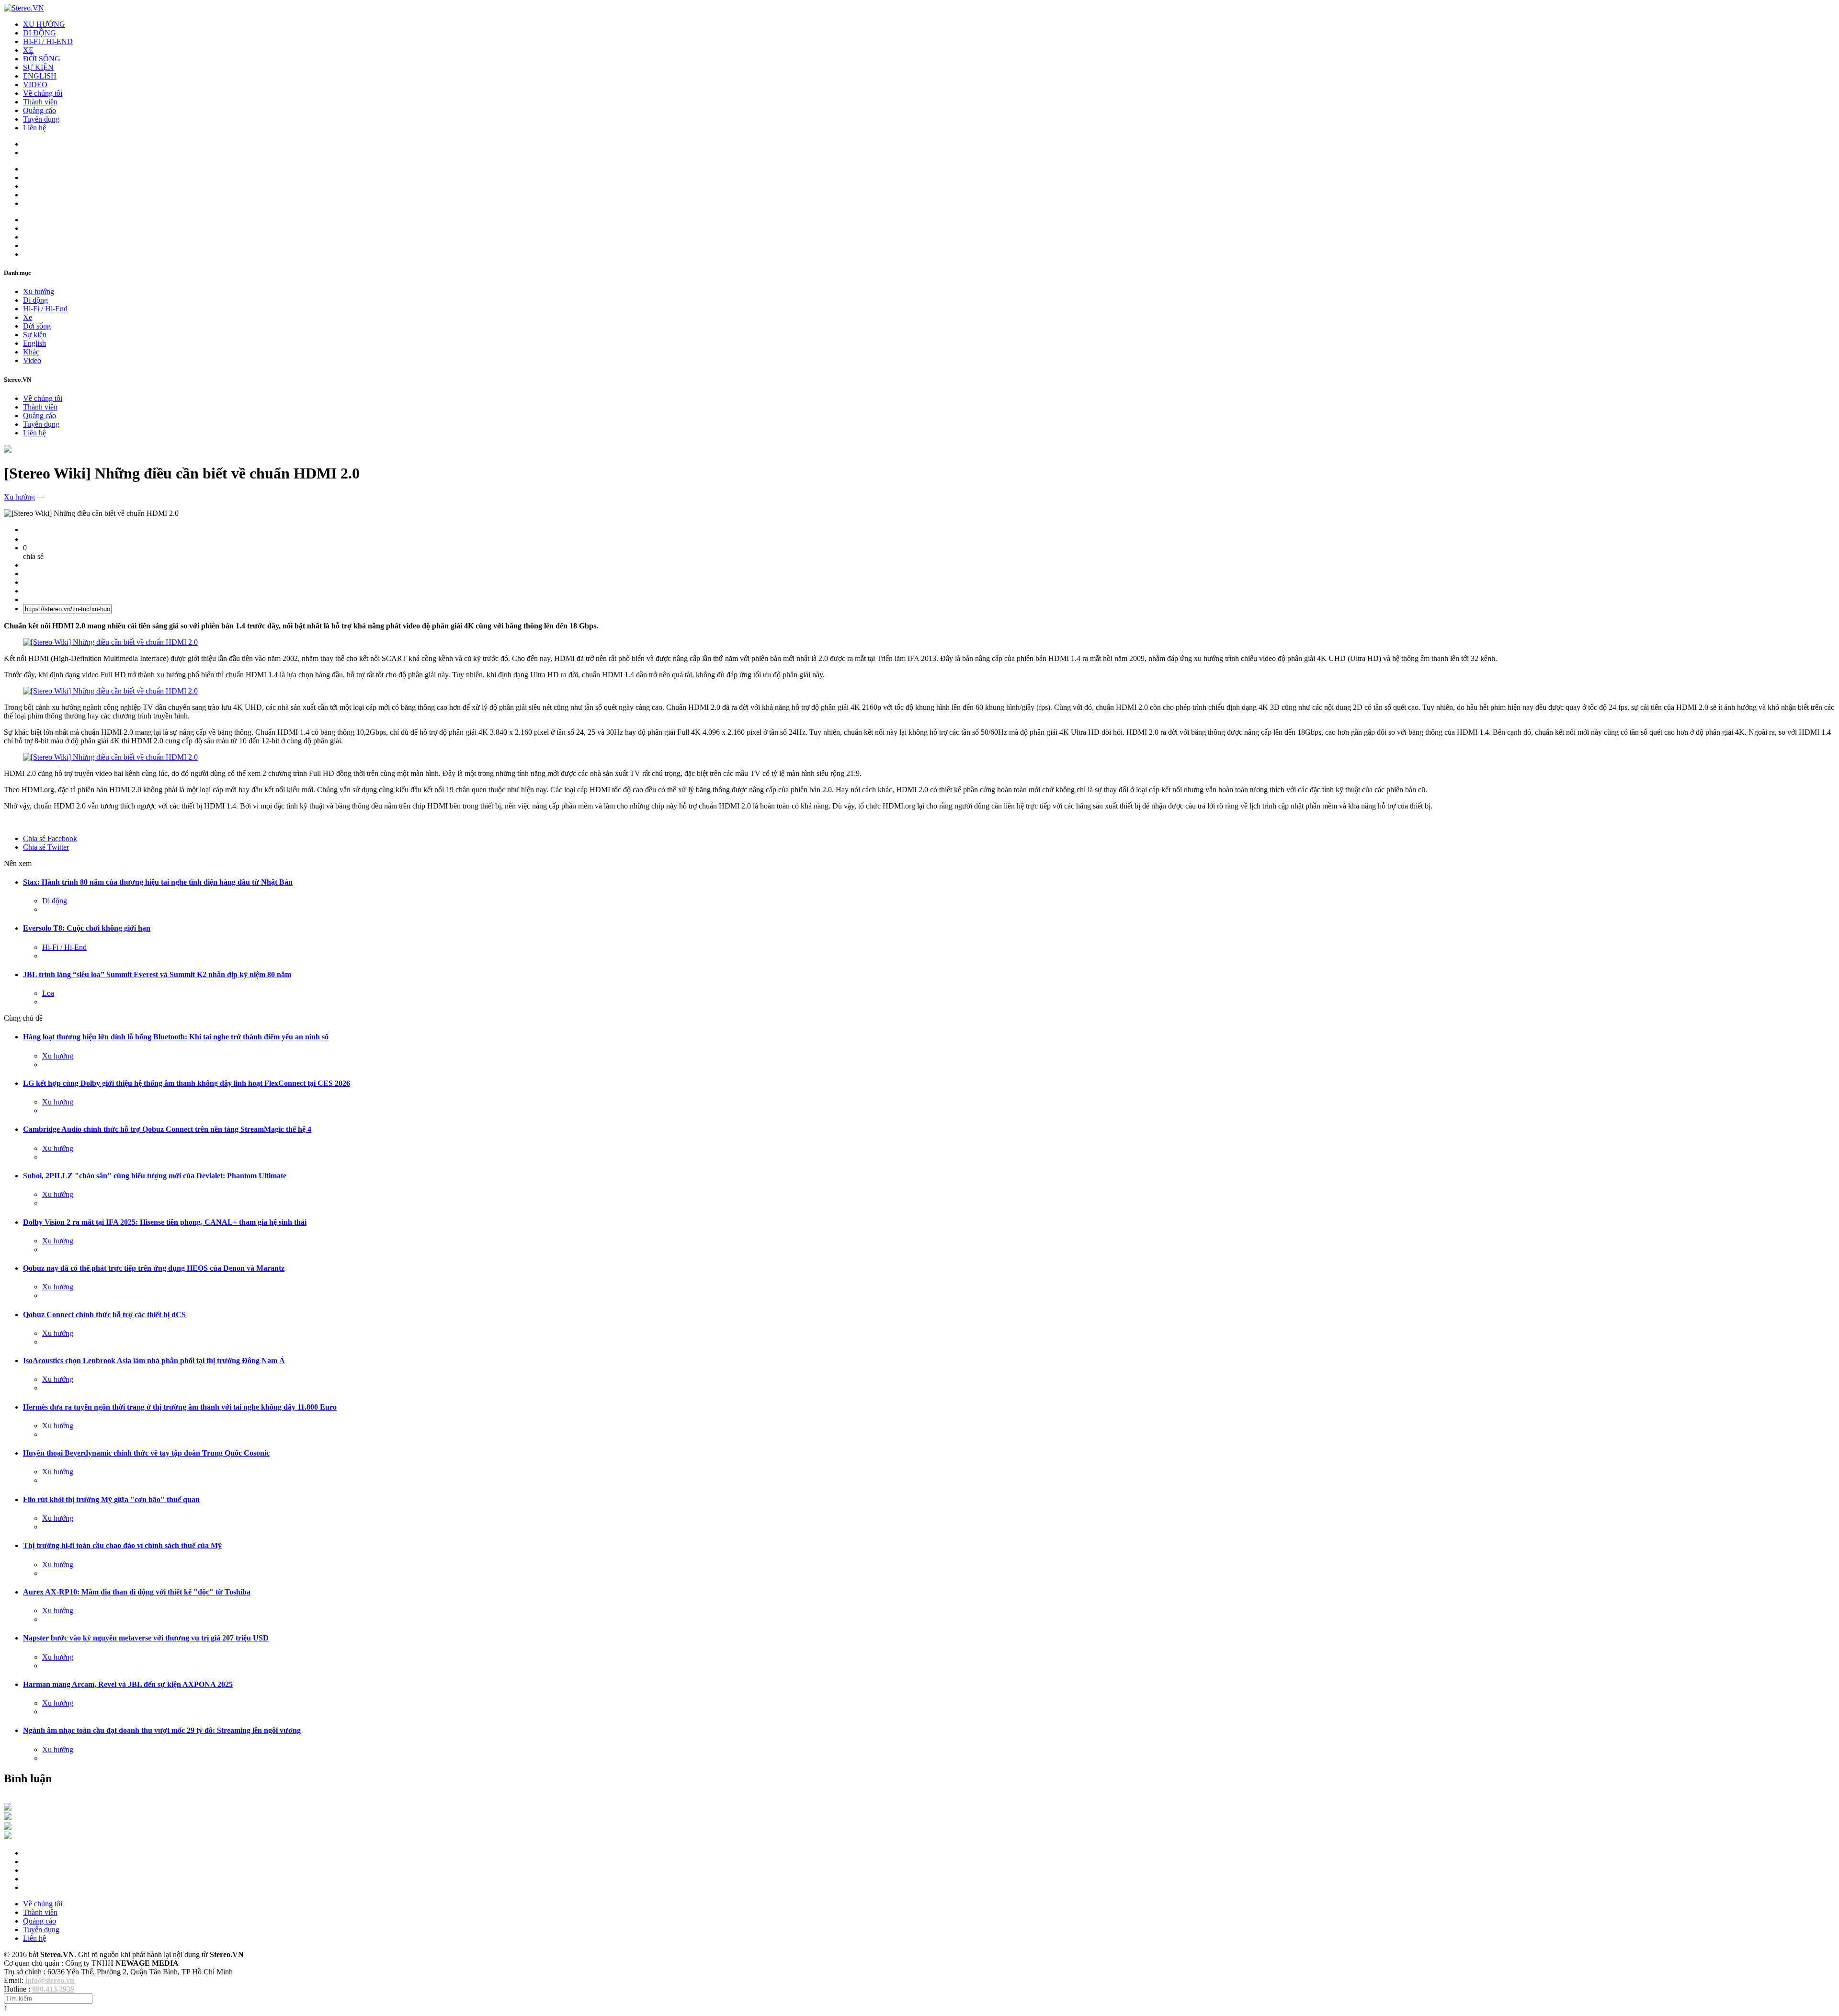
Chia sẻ (50, 838)
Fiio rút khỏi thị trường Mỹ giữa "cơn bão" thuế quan (111, 1499)
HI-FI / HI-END (48, 41)
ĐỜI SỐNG (42, 59)
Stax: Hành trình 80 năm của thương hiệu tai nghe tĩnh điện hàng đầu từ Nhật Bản (158, 882)
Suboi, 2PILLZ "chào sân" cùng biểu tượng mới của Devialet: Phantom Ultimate (155, 1176)
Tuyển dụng (41, 119)
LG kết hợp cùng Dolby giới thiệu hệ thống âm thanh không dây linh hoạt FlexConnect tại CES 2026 (187, 1083)
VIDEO (35, 85)
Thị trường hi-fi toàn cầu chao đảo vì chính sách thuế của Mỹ (122, 1545)
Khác (31, 352)
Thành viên (40, 102)
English (34, 343)
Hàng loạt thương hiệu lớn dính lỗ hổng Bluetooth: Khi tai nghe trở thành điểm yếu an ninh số (176, 1037)
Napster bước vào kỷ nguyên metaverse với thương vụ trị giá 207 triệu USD (146, 1638)
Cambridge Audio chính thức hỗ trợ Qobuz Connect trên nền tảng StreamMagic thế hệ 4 (167, 1129)
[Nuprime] (8, 1827)
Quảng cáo (40, 110)
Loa (48, 993)
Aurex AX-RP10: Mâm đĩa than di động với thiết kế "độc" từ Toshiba (137, 1592)
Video (32, 360)
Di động (35, 300)
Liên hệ (34, 128)
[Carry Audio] (8, 1817)
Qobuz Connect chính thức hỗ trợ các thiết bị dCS (104, 1315)
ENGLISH (40, 76)
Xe (28, 317)
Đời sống (37, 326)
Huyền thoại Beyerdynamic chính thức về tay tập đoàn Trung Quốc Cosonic (146, 1453)
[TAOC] (8, 1837)
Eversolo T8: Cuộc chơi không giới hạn (87, 928)
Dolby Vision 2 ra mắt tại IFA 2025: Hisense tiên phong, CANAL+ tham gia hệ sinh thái (165, 1222)
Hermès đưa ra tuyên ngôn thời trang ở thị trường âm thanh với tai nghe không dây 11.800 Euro (180, 1407)
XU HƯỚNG (44, 24)
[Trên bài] (8, 450)
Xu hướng (39, 291)
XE (28, 50)
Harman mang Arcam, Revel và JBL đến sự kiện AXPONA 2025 (128, 1684)
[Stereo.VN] (24, 8)
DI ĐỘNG (40, 33)
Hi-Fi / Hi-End (45, 309)
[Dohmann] (8, 1808)
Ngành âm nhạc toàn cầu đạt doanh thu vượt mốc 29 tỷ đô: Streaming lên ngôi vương (162, 1730)
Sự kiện (35, 335)
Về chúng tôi (43, 93)
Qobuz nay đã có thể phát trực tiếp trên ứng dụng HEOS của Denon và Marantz (154, 1268)
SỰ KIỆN (38, 67)
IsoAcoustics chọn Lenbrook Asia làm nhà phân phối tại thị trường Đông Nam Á (154, 1361)
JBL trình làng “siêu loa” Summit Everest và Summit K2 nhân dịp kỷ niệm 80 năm (157, 974)
